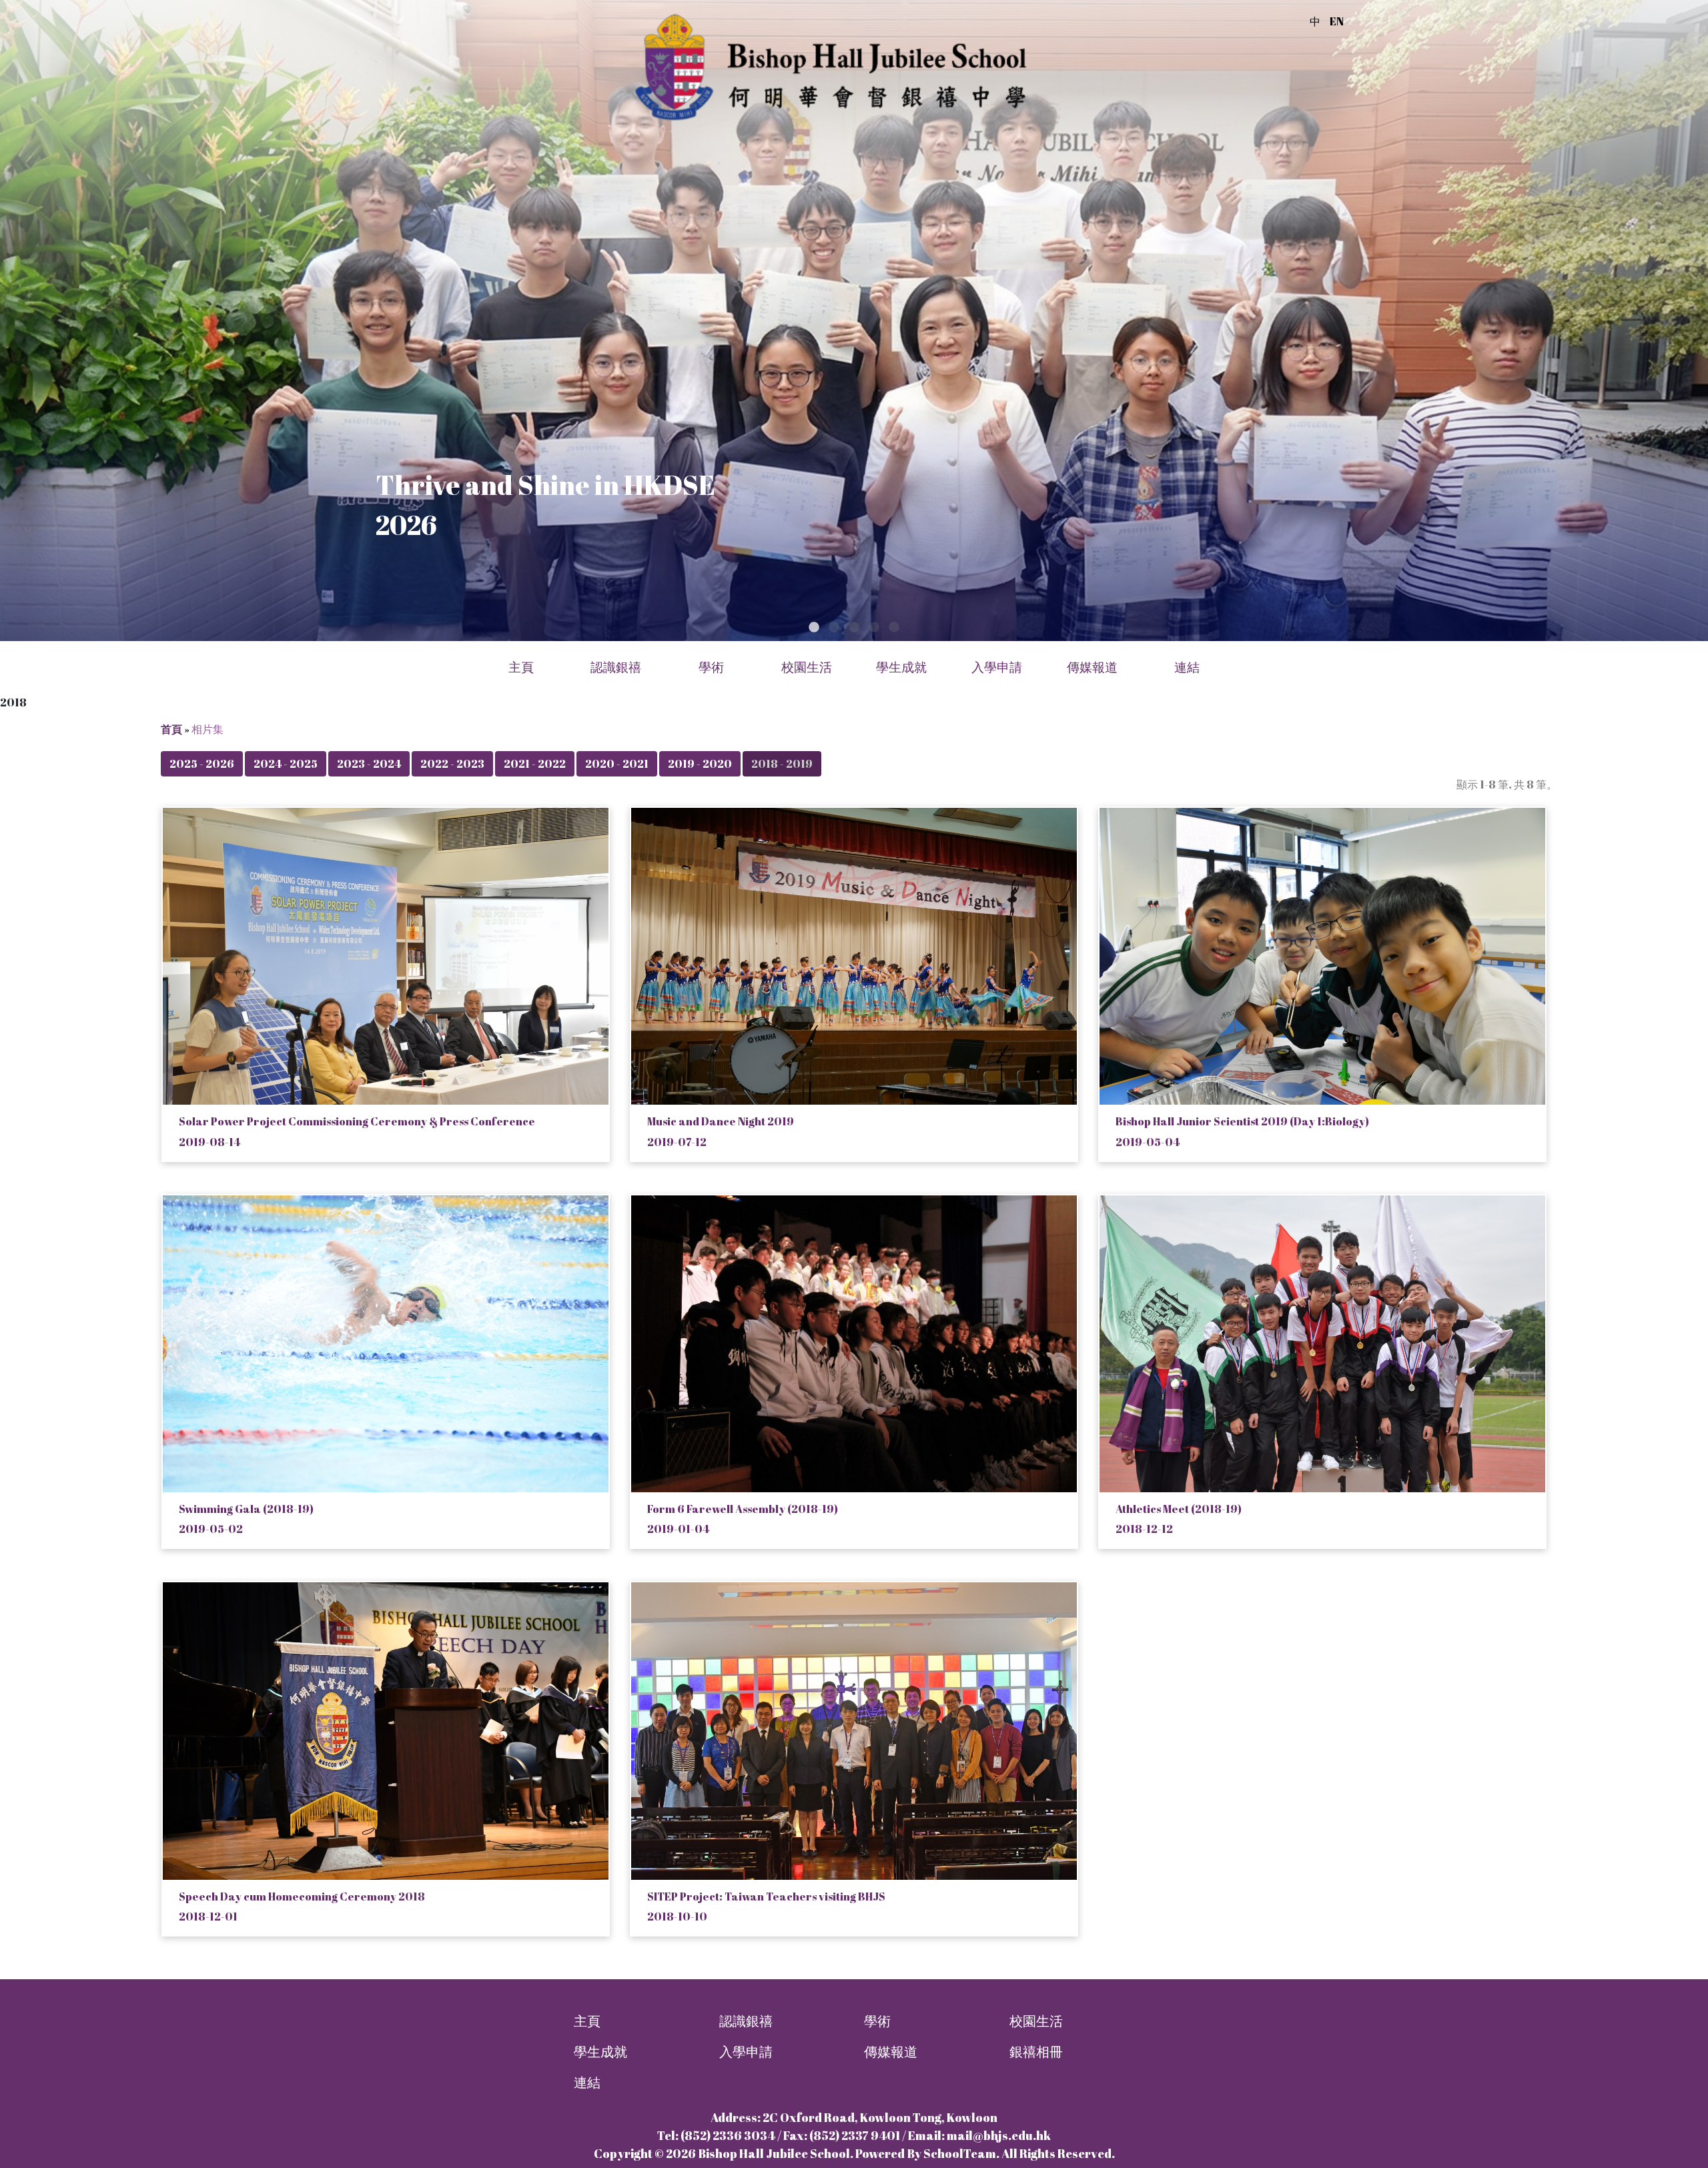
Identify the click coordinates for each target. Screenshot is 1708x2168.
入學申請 (746, 2052)
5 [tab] (894, 628)
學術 (877, 2021)
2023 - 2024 (369, 764)
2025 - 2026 (202, 764)
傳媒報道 (1092, 667)
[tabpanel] (854, 321)
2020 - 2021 (617, 764)
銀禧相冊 (1036, 2052)
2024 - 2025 (286, 764)
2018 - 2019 (782, 764)
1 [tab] (814, 628)
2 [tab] (834, 628)
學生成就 (600, 2052)
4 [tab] (874, 628)
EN (1337, 21)
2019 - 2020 (700, 764)
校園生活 (1036, 2021)
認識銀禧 (746, 2021)
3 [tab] (854, 628)
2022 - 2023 (452, 764)
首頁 (171, 729)
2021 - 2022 (535, 764)
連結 (587, 2082)
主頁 (521, 667)
